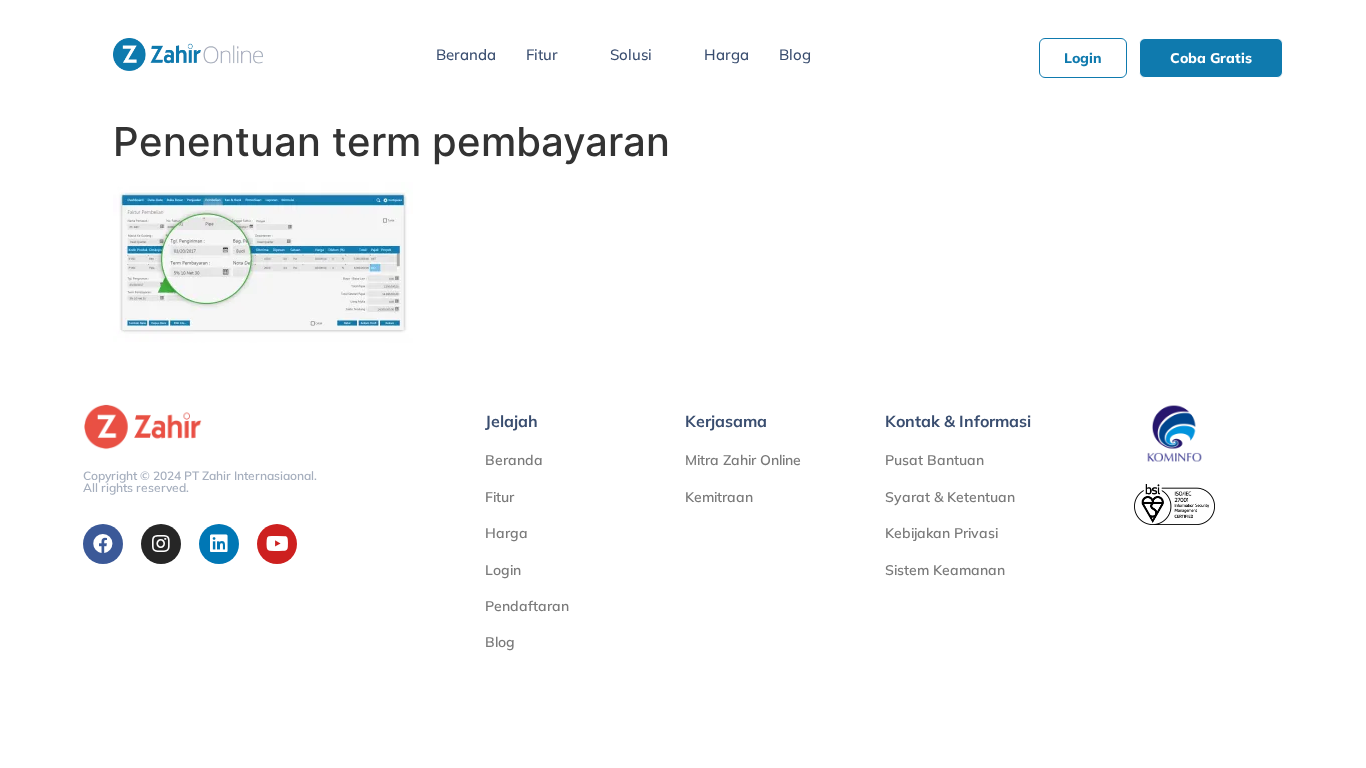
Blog (795, 54)
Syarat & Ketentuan (950, 497)
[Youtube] (277, 544)
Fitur (542, 54)
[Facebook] (103, 544)
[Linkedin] (219, 544)
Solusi (631, 54)
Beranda (466, 54)
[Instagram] (161, 544)
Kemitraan (719, 497)
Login (503, 570)
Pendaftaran (527, 606)
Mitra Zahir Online (743, 460)
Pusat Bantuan (934, 460)
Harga (726, 54)
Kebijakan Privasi (941, 533)
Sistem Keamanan (945, 570)
